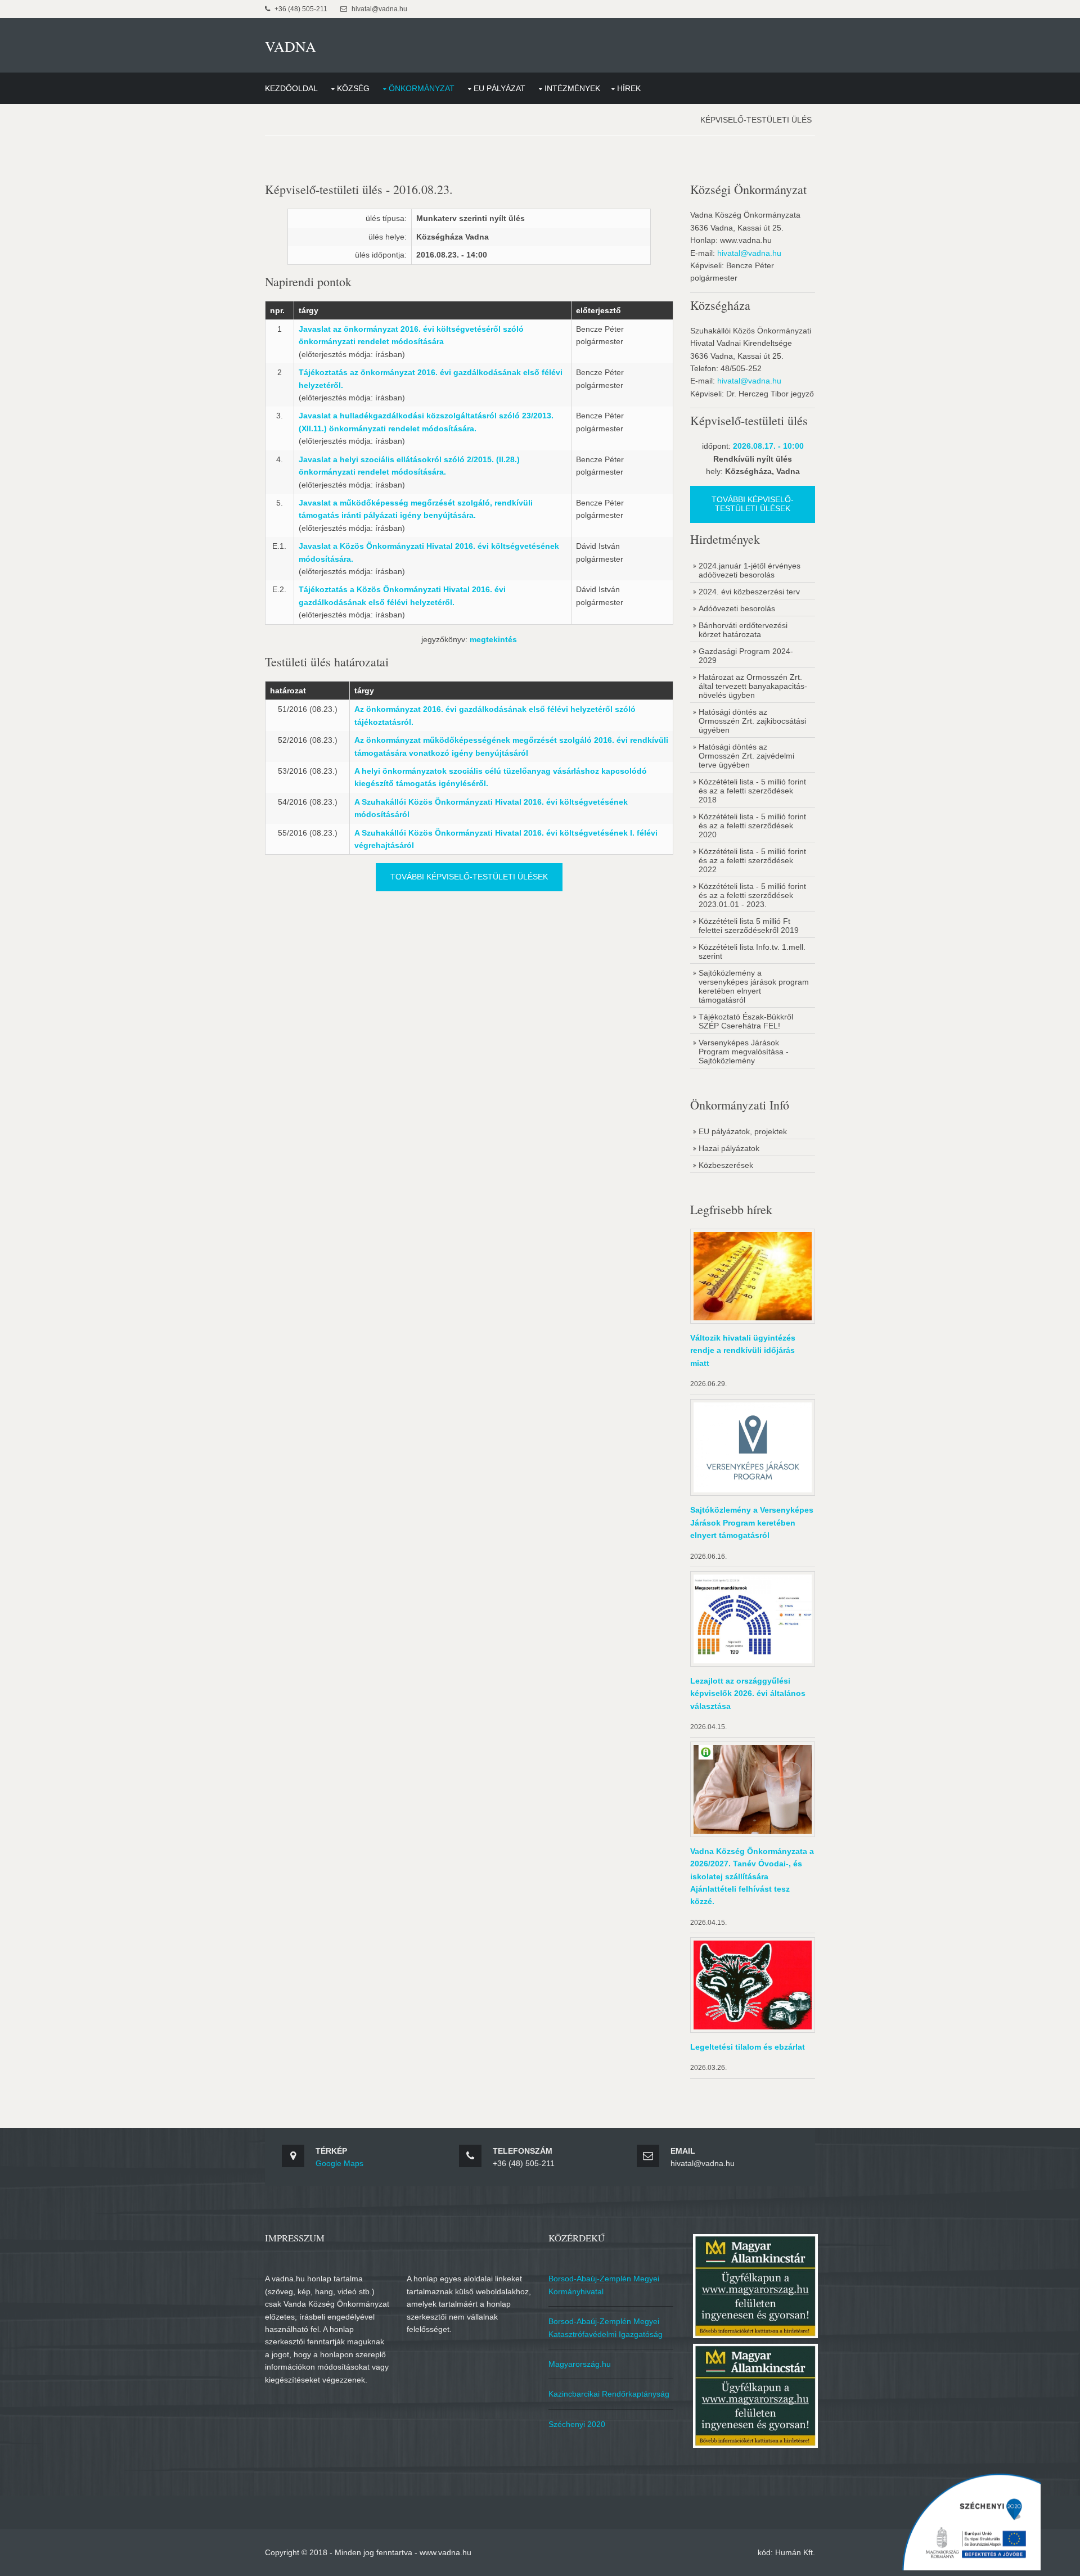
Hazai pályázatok (729, 1148)
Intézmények (572, 88)
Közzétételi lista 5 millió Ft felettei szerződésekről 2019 (749, 926)
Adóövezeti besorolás (737, 608)
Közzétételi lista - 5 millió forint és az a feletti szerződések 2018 (752, 791)
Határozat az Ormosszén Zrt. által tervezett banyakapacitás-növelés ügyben (753, 686)
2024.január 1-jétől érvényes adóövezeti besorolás (750, 570)
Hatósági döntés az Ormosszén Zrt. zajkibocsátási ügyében (752, 721)
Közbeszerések (726, 1165)
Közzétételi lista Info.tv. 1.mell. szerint (752, 951)
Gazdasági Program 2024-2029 (746, 656)
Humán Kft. (795, 2552)
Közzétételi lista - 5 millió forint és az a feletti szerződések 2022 (752, 860)
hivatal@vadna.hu (749, 253)
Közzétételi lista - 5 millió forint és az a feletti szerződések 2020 (752, 825)
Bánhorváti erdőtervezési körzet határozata (743, 630)
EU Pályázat (499, 88)
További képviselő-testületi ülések (469, 877)
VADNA (291, 46)
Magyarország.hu (580, 2364)
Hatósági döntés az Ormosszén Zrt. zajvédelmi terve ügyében (746, 756)
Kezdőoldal (291, 88)
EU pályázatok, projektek (743, 1131)
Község (353, 88)
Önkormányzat (422, 88)
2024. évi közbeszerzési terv (749, 592)
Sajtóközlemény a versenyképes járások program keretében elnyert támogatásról (754, 986)
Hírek (629, 88)
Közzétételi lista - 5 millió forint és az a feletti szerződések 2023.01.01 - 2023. (752, 895)
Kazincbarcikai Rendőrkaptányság (609, 2394)
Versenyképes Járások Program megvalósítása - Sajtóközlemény (744, 1052)
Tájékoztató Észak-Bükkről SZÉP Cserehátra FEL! (746, 1021)
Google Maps (339, 2163)
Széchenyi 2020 (577, 2424)
